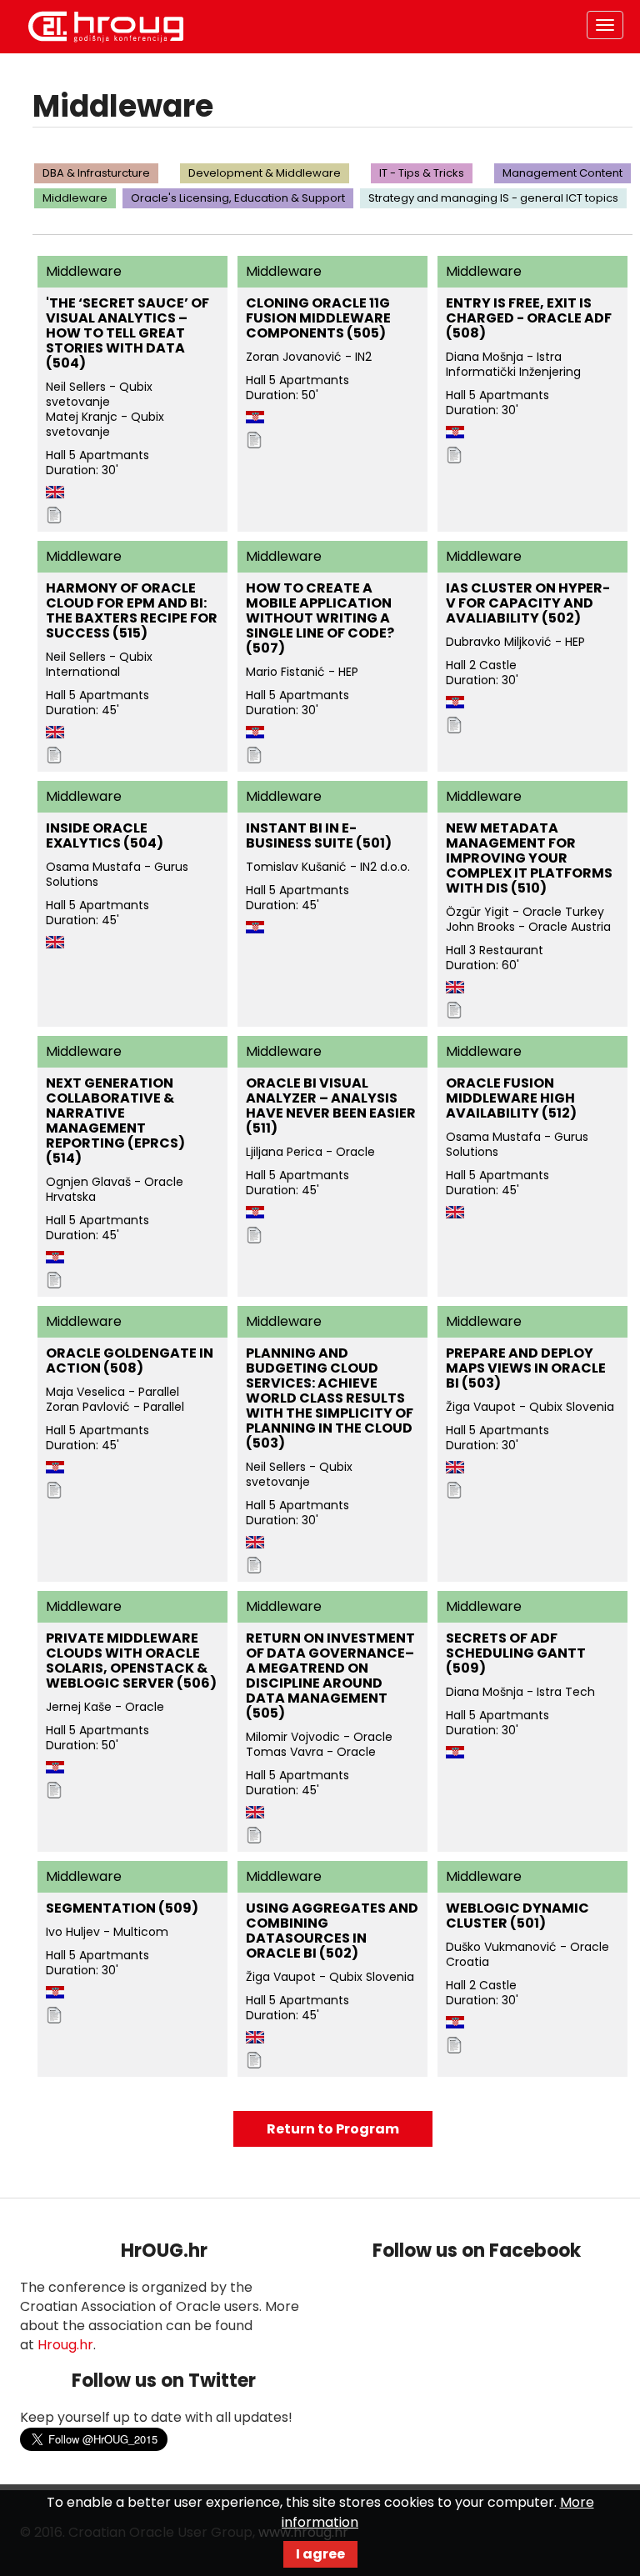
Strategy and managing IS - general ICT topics (493, 198)
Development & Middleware (265, 173)
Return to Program (333, 2129)
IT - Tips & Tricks (422, 173)
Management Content (562, 173)
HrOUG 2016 (106, 27)
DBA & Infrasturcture (96, 173)
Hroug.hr (65, 2345)
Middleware (75, 198)
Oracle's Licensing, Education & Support (238, 198)
